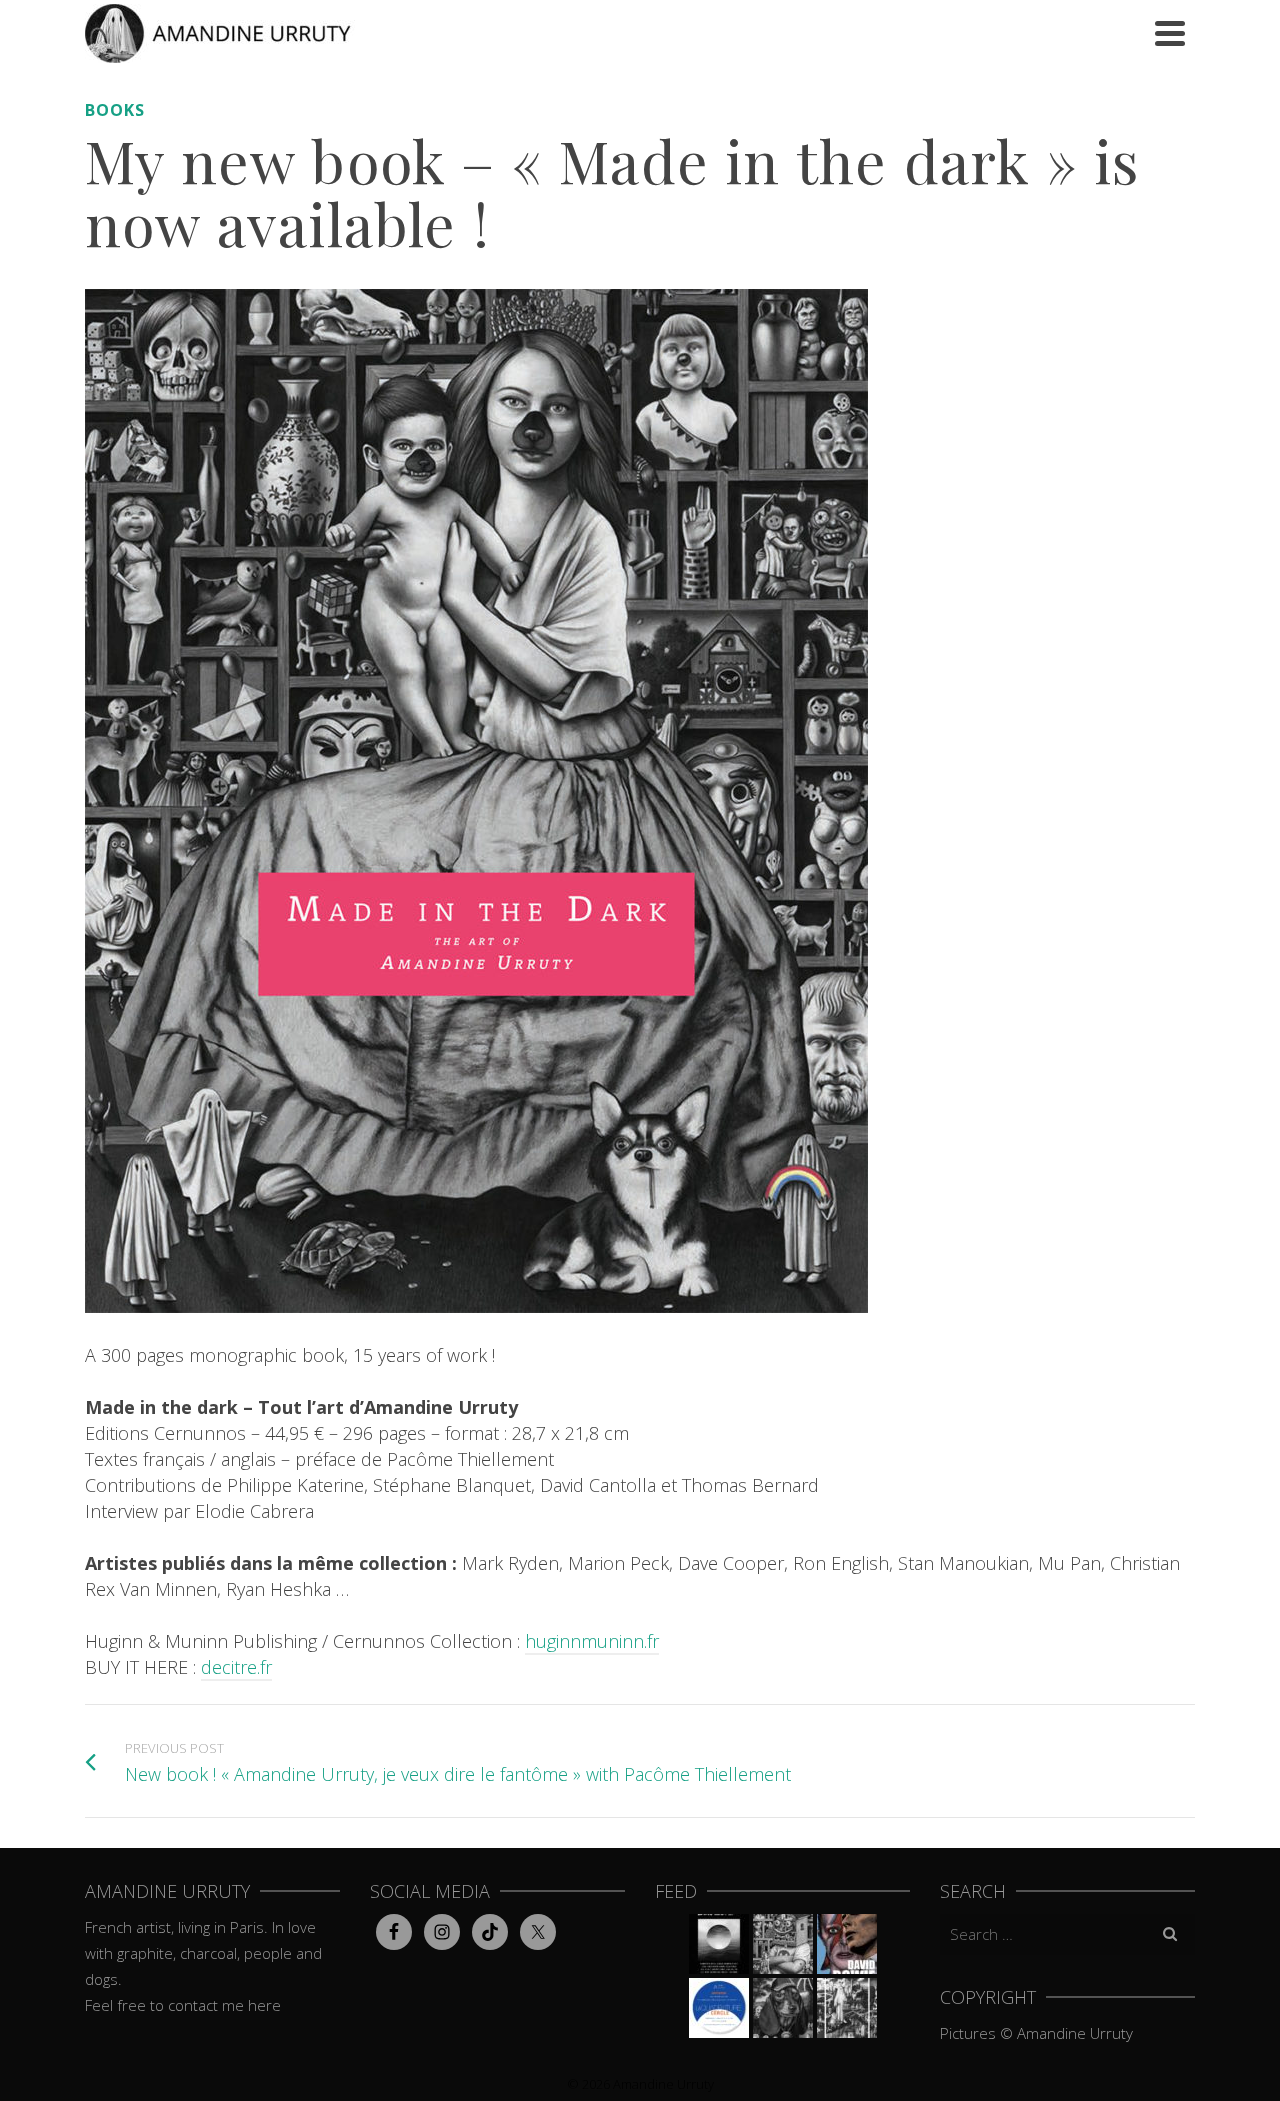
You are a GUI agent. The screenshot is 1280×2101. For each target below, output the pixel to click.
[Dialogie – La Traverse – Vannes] (719, 1944)
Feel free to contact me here (183, 2005)
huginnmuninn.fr (592, 1641)
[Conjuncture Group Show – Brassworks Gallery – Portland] (783, 1944)
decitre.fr (236, 1667)
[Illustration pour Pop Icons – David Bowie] (847, 1944)
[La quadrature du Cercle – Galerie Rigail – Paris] (719, 2008)
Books (115, 110)
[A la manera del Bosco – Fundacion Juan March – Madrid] (847, 2008)
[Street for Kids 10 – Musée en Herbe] (783, 2008)
